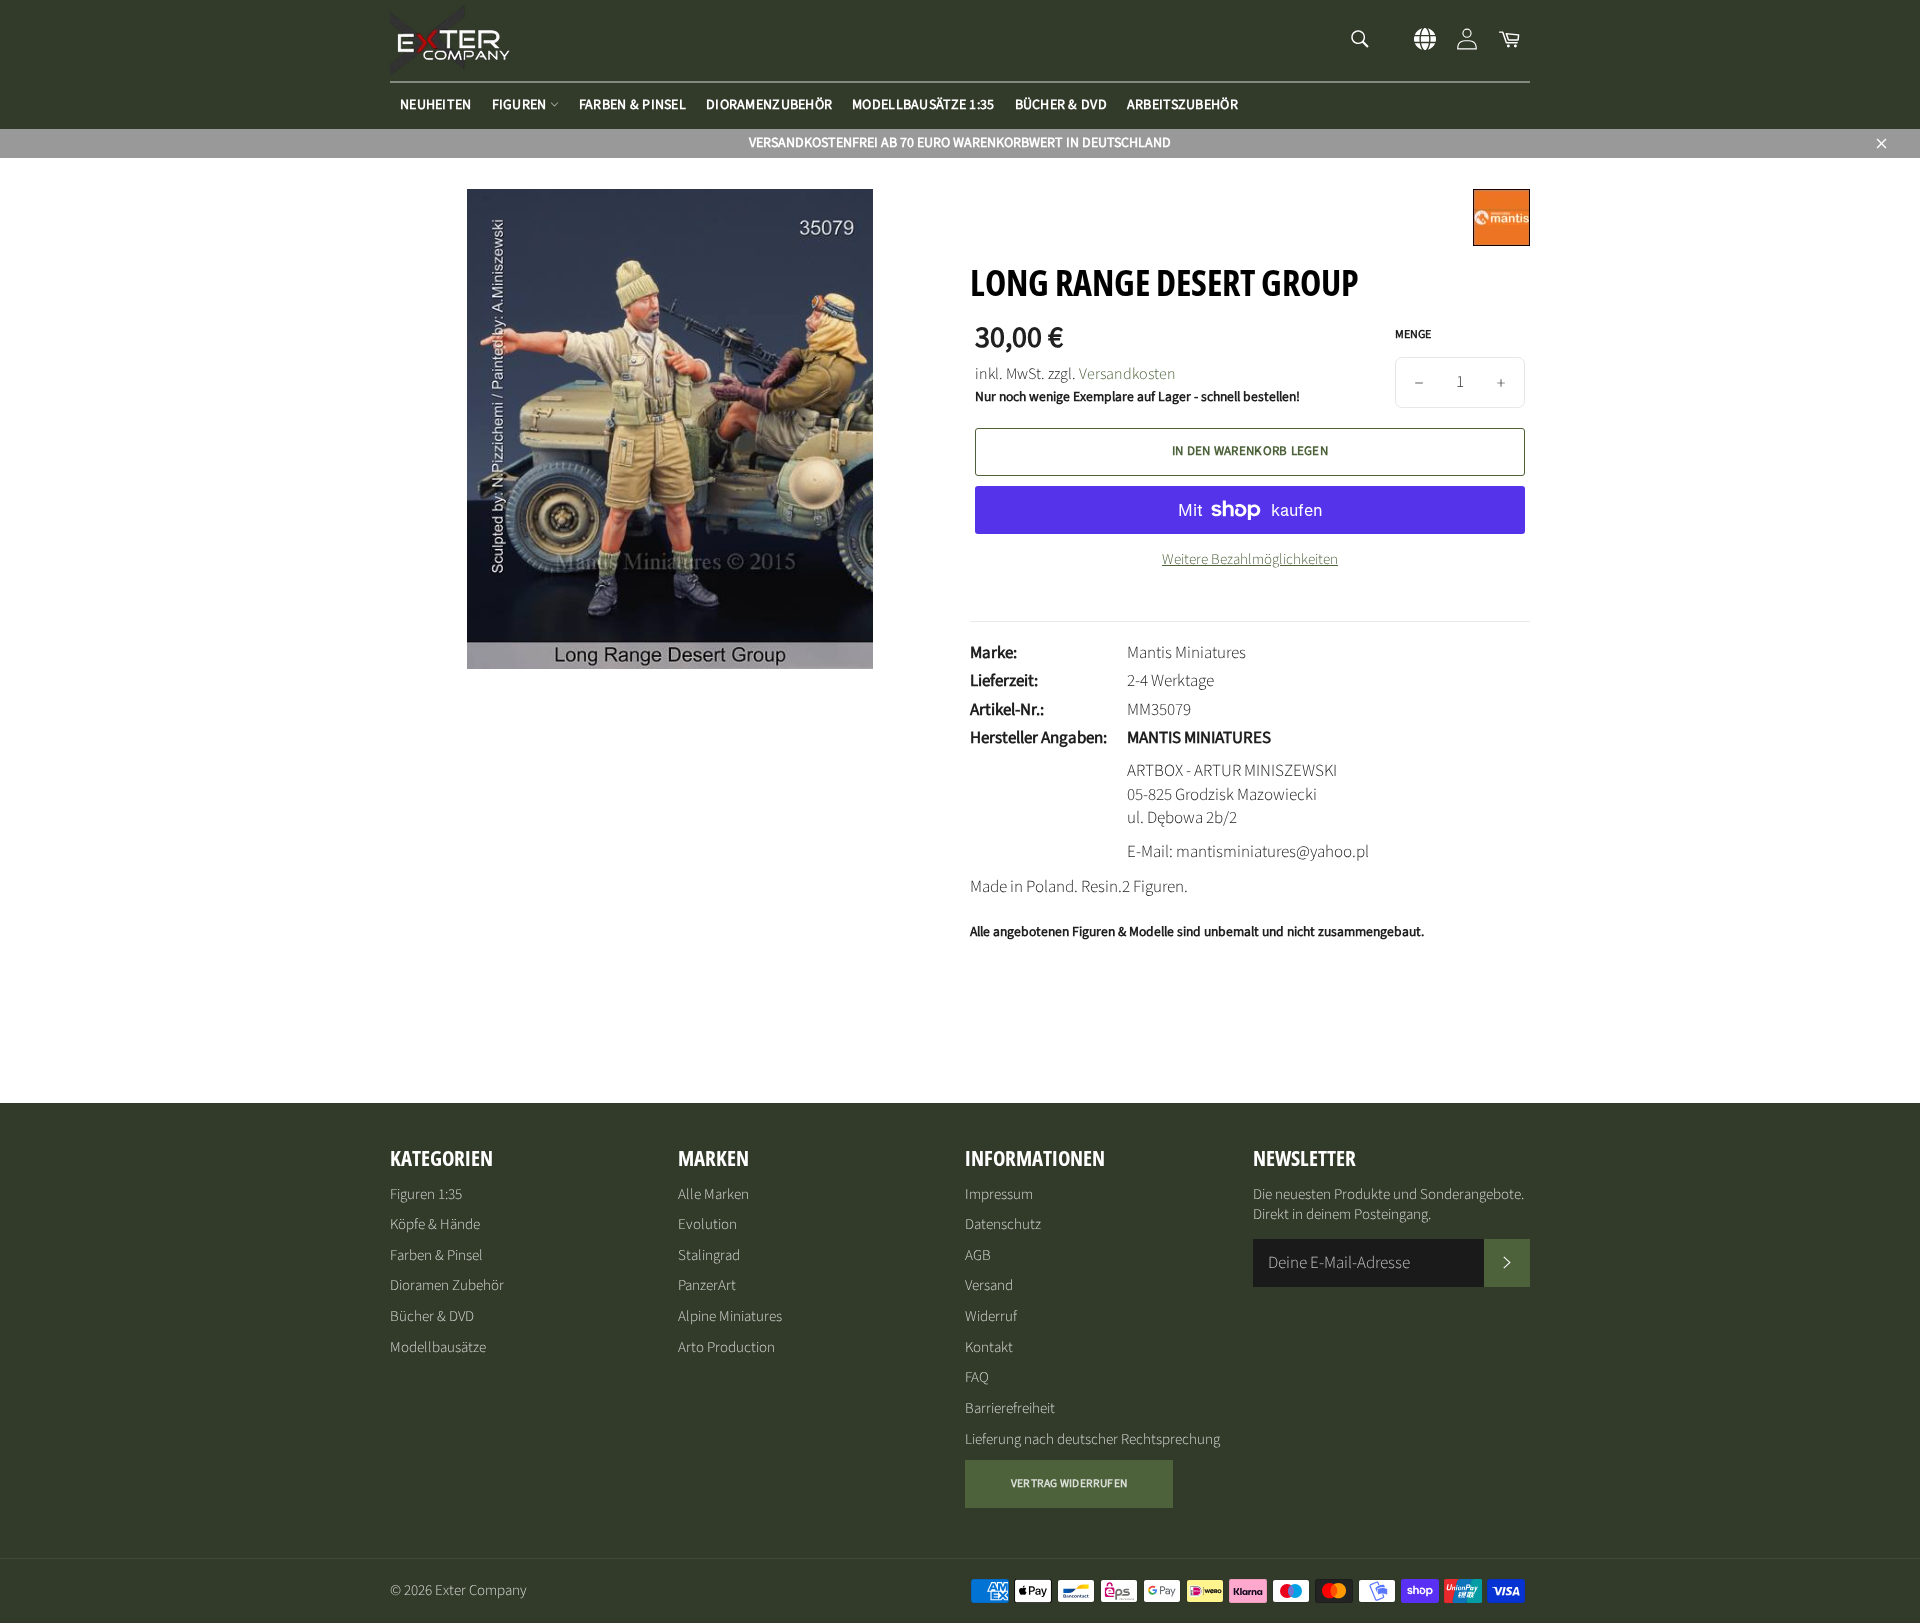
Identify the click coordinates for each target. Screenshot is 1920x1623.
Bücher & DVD (1061, 105)
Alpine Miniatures (730, 1316)
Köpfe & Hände (435, 1224)
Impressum (999, 1194)
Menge (1413, 335)
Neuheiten (436, 105)
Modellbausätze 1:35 (923, 105)
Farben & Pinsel (632, 105)
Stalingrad (709, 1255)
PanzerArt (707, 1285)
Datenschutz (1003, 1224)
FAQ (977, 1377)
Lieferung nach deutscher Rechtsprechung (1092, 1439)
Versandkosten (1127, 374)
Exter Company (481, 1590)
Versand (989, 1285)
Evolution (707, 1224)
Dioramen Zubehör (447, 1285)
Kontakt (989, 1347)
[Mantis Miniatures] (1501, 241)
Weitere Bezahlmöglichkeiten (1250, 560)
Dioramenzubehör (769, 105)
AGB (978, 1255)
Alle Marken (713, 1194)
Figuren (521, 105)
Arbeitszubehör (1182, 105)
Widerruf (991, 1316)
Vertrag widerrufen (1069, 1483)
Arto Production (726, 1347)
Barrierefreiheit (1010, 1408)
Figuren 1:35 (426, 1194)
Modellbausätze (438, 1347)
